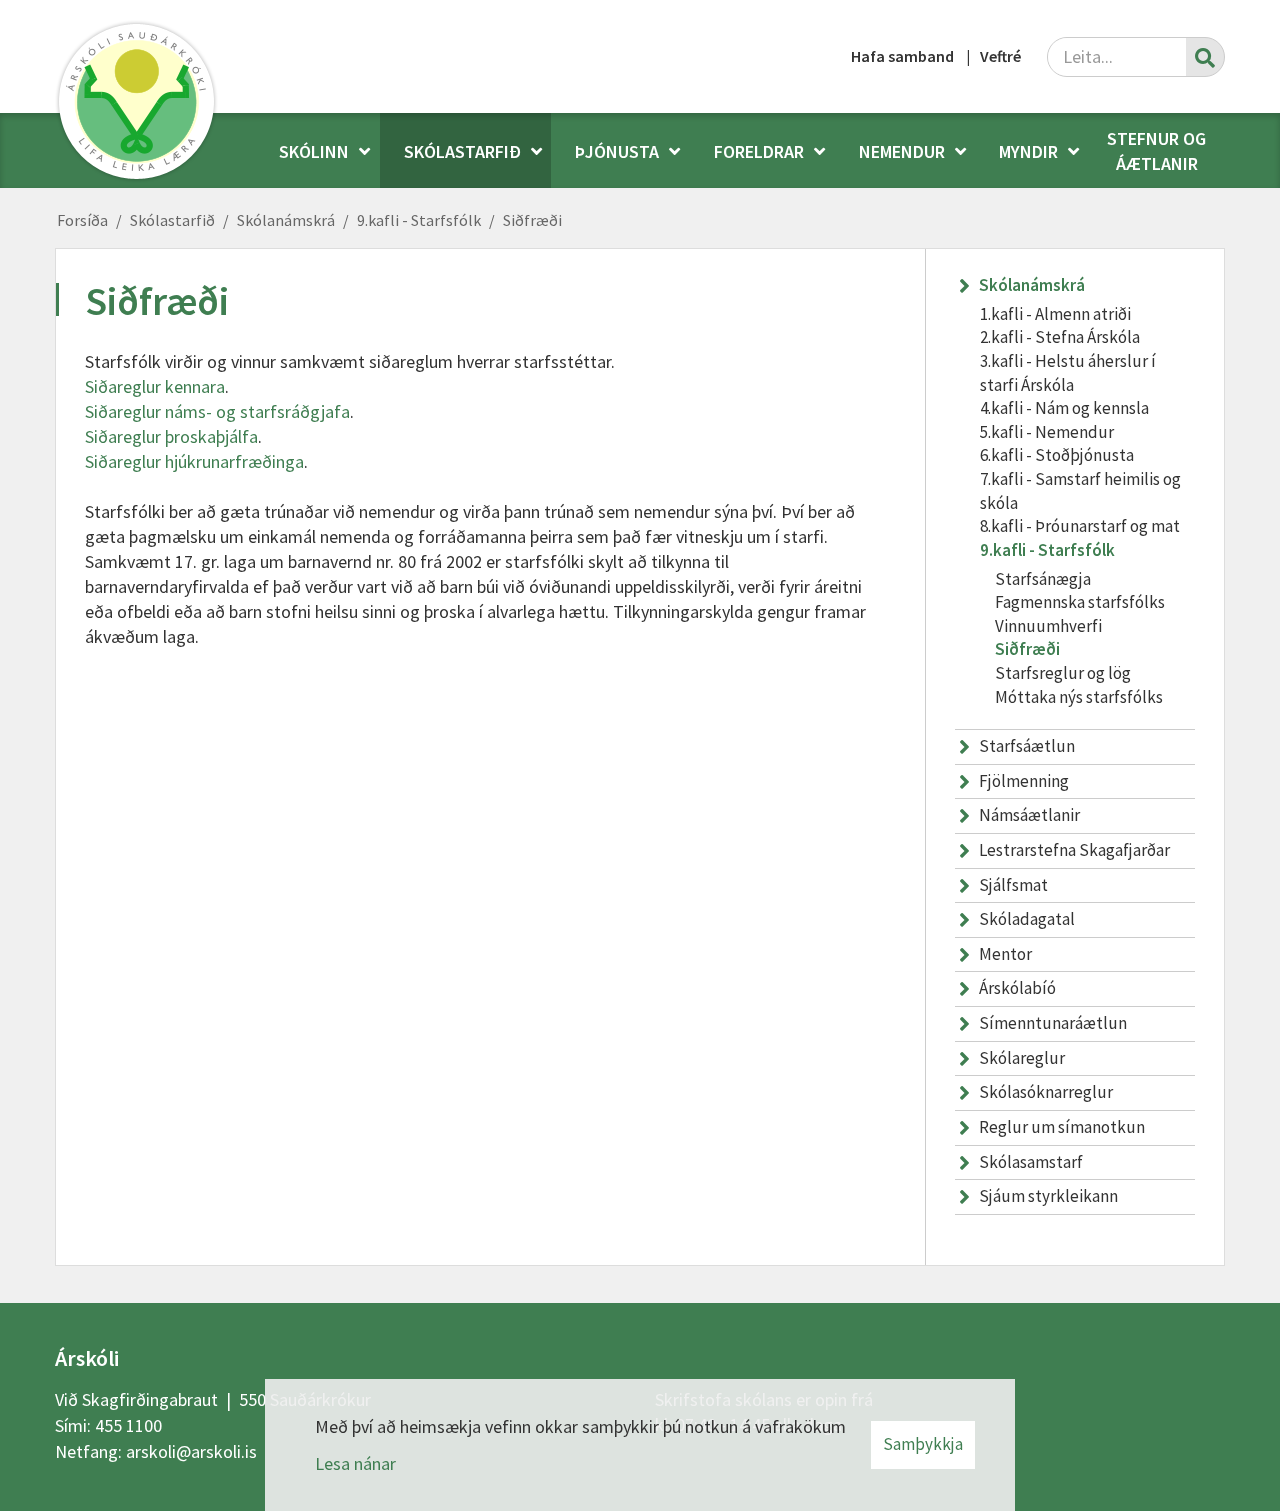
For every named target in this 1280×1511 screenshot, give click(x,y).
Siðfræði (532, 220)
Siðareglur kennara (155, 386)
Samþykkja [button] (923, 1444)
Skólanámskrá (286, 220)
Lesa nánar (355, 1463)
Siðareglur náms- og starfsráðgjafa (217, 411)
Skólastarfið (172, 220)
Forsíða (82, 220)
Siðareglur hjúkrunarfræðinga (194, 461)
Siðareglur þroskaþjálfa (171, 436)
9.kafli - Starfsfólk (419, 220)
